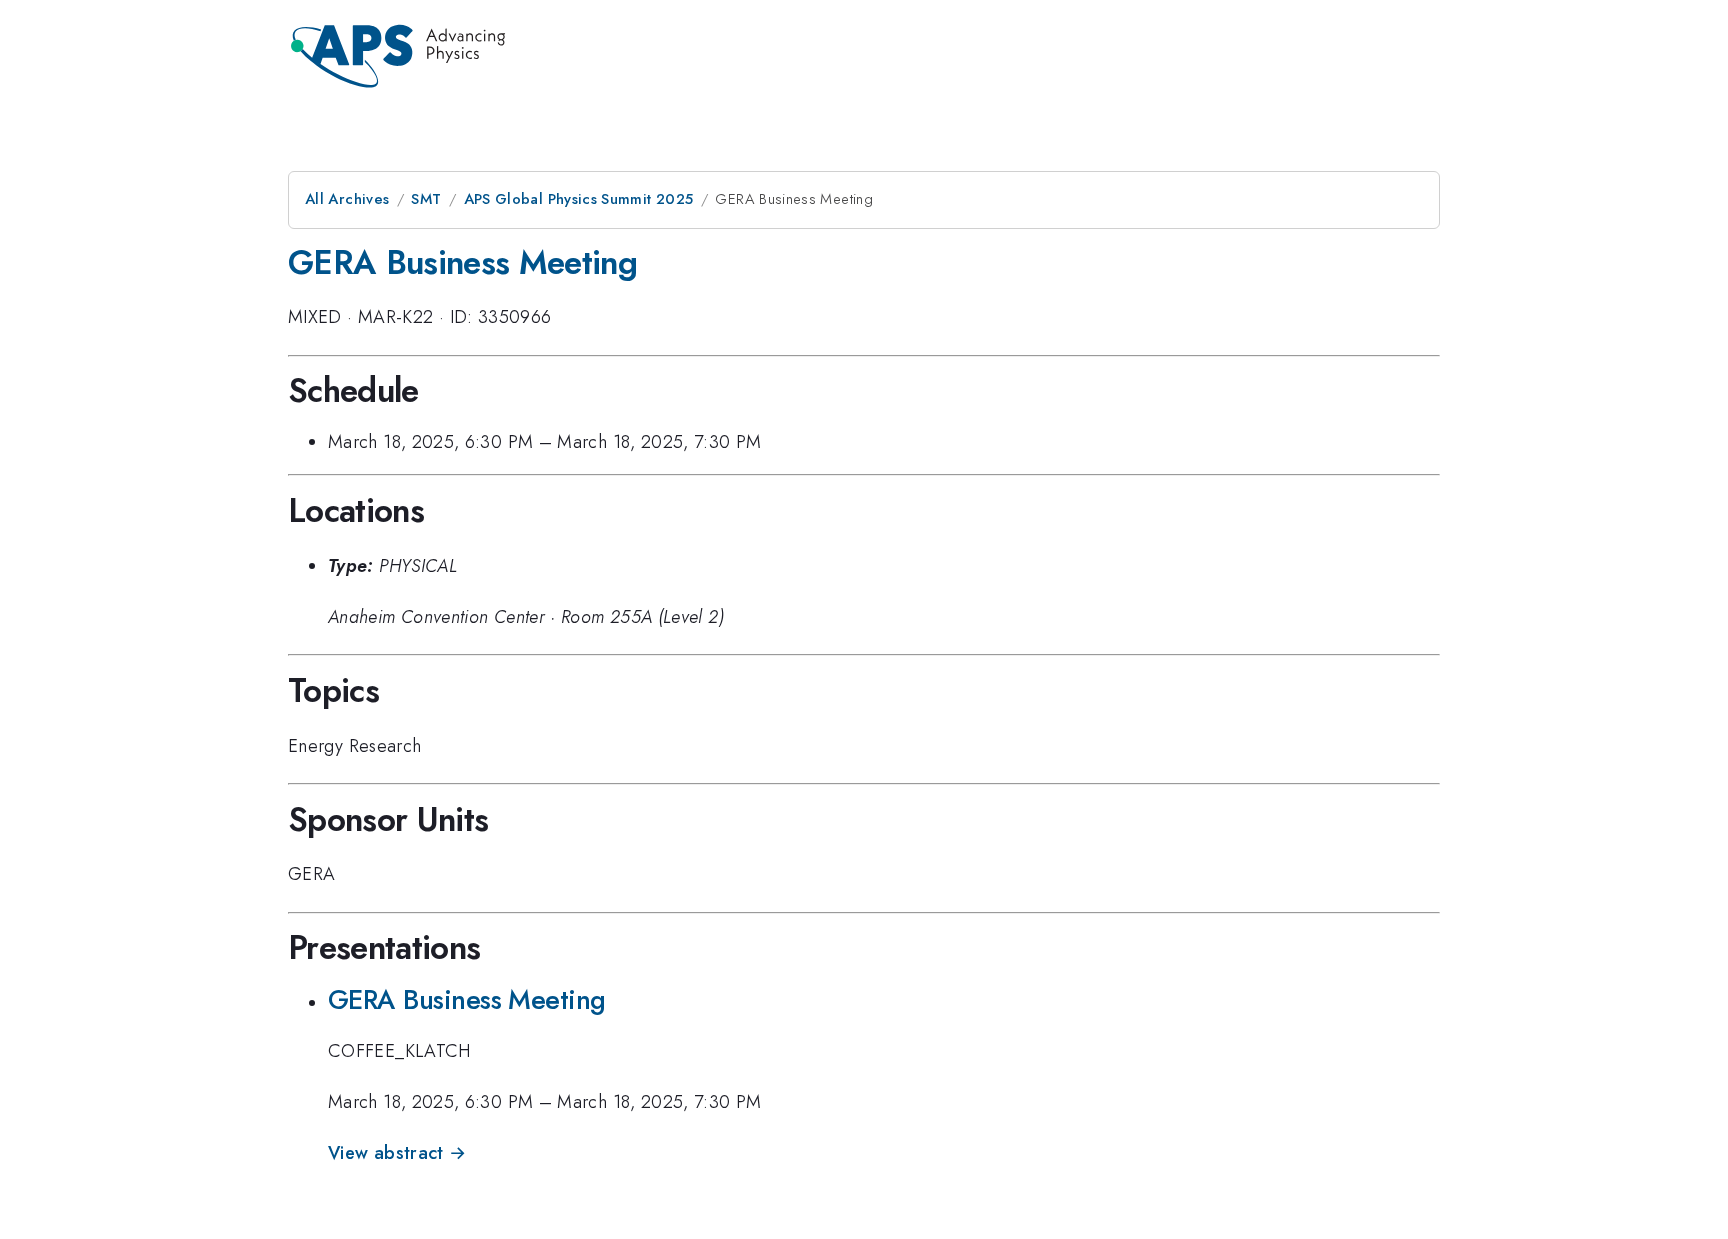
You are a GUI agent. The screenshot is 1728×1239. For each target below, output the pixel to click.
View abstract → (397, 1153)
